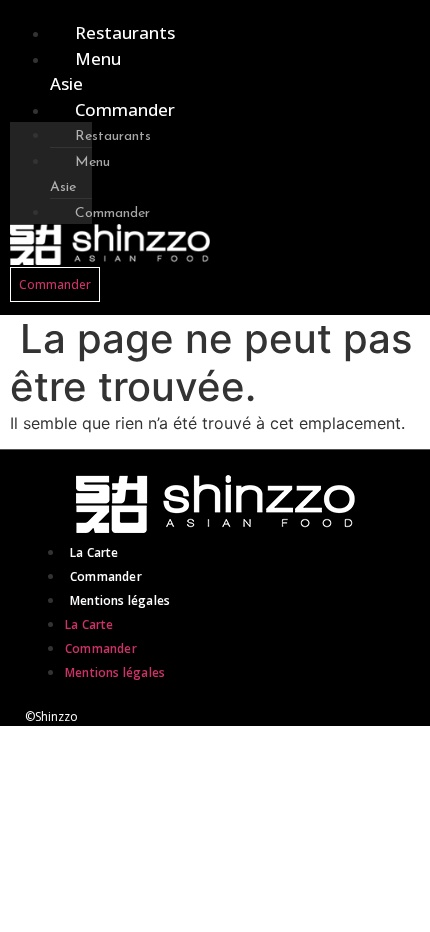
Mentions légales (120, 600)
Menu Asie (85, 71)
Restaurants (125, 32)
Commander (125, 109)
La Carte (94, 552)
